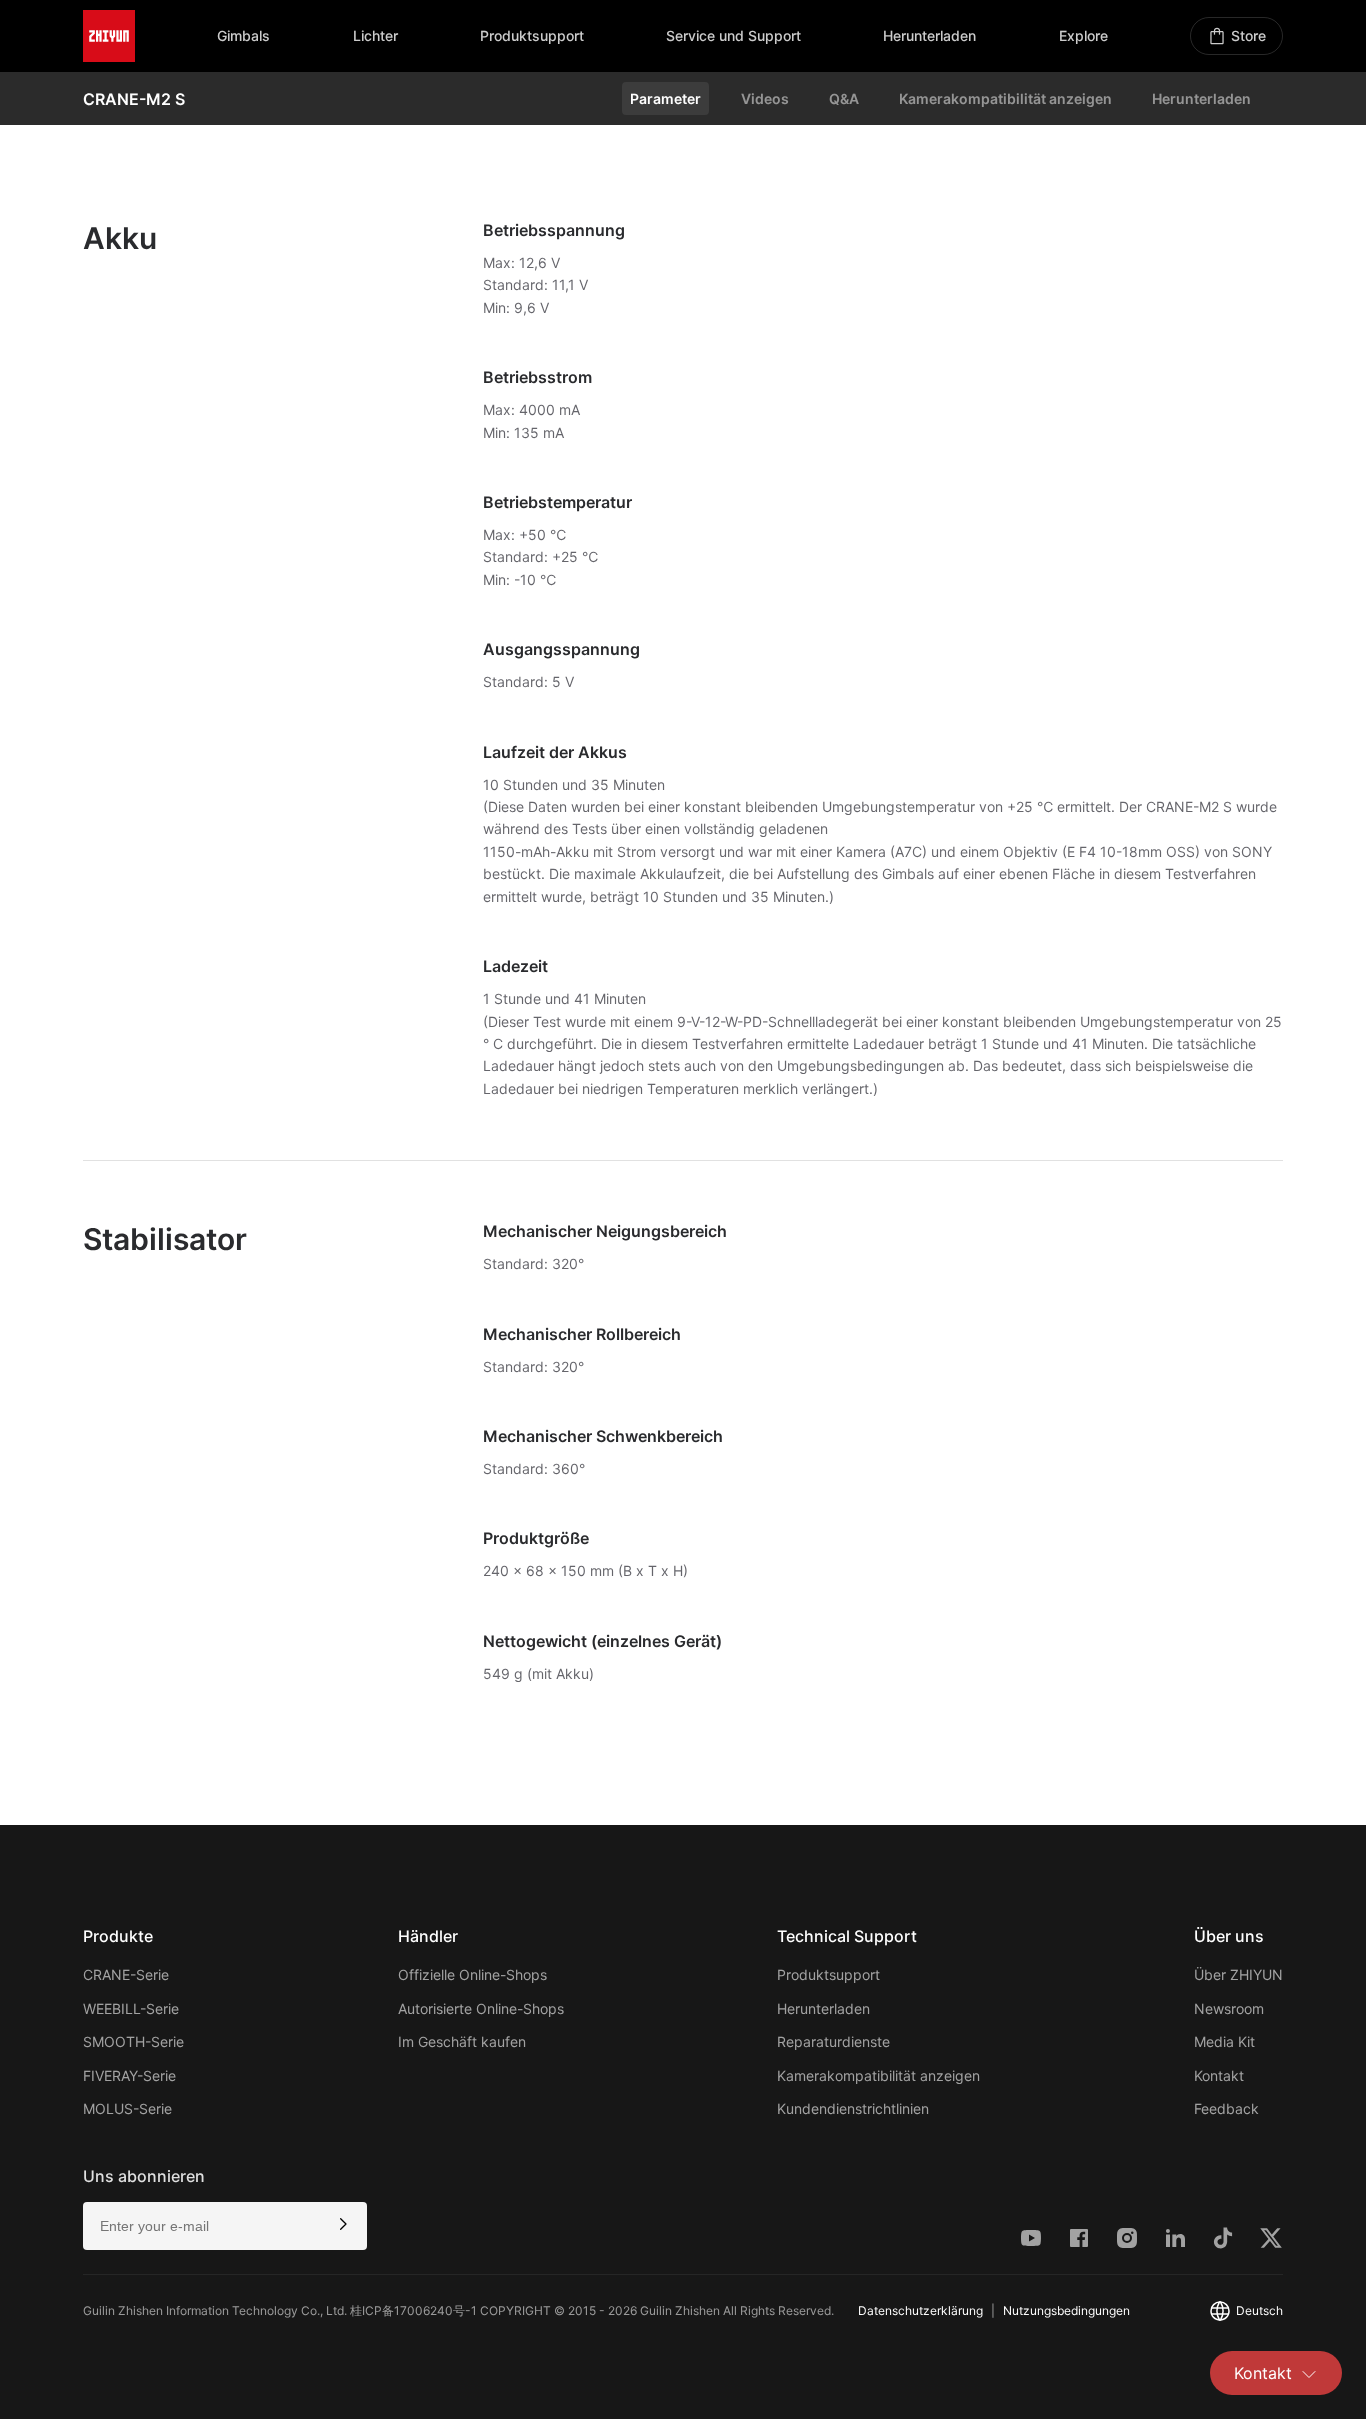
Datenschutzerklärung (920, 2310)
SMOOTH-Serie (133, 2041)
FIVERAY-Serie (129, 2075)
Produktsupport (828, 1974)
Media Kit (1224, 2041)
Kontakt (1263, 2373)
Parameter (665, 98)
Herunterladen (1201, 98)
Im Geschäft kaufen (462, 2041)
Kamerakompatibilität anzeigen (1005, 98)
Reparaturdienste (833, 2041)
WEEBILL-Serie (131, 2008)
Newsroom (1229, 2008)
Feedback (1226, 2108)
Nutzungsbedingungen (1066, 2310)
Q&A (844, 98)
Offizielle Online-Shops (472, 1974)
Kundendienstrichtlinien (853, 2108)
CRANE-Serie (126, 1974)
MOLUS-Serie (127, 2108)
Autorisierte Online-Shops (481, 2008)
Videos (765, 98)
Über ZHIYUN (1238, 1974)
